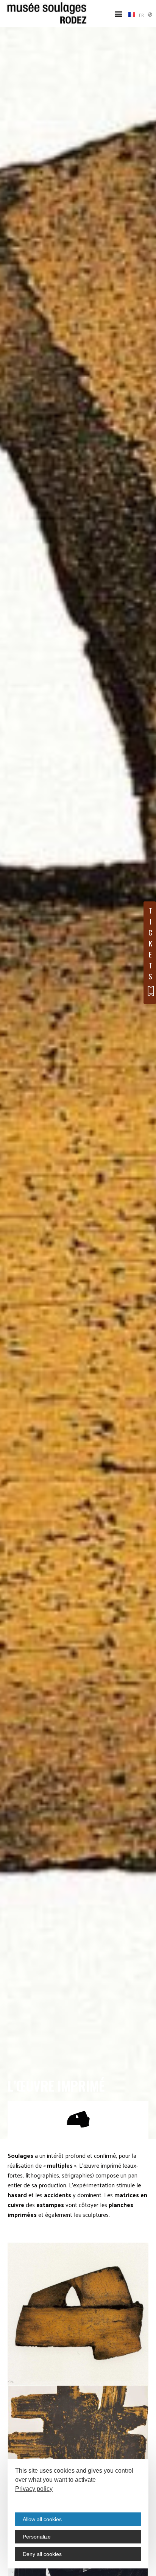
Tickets (150, 943)
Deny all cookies (42, 2554)
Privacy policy (34, 2489)
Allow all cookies (42, 2519)
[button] (119, 13)
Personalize (37, 2537)
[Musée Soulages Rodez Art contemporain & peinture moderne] (47, 13)
